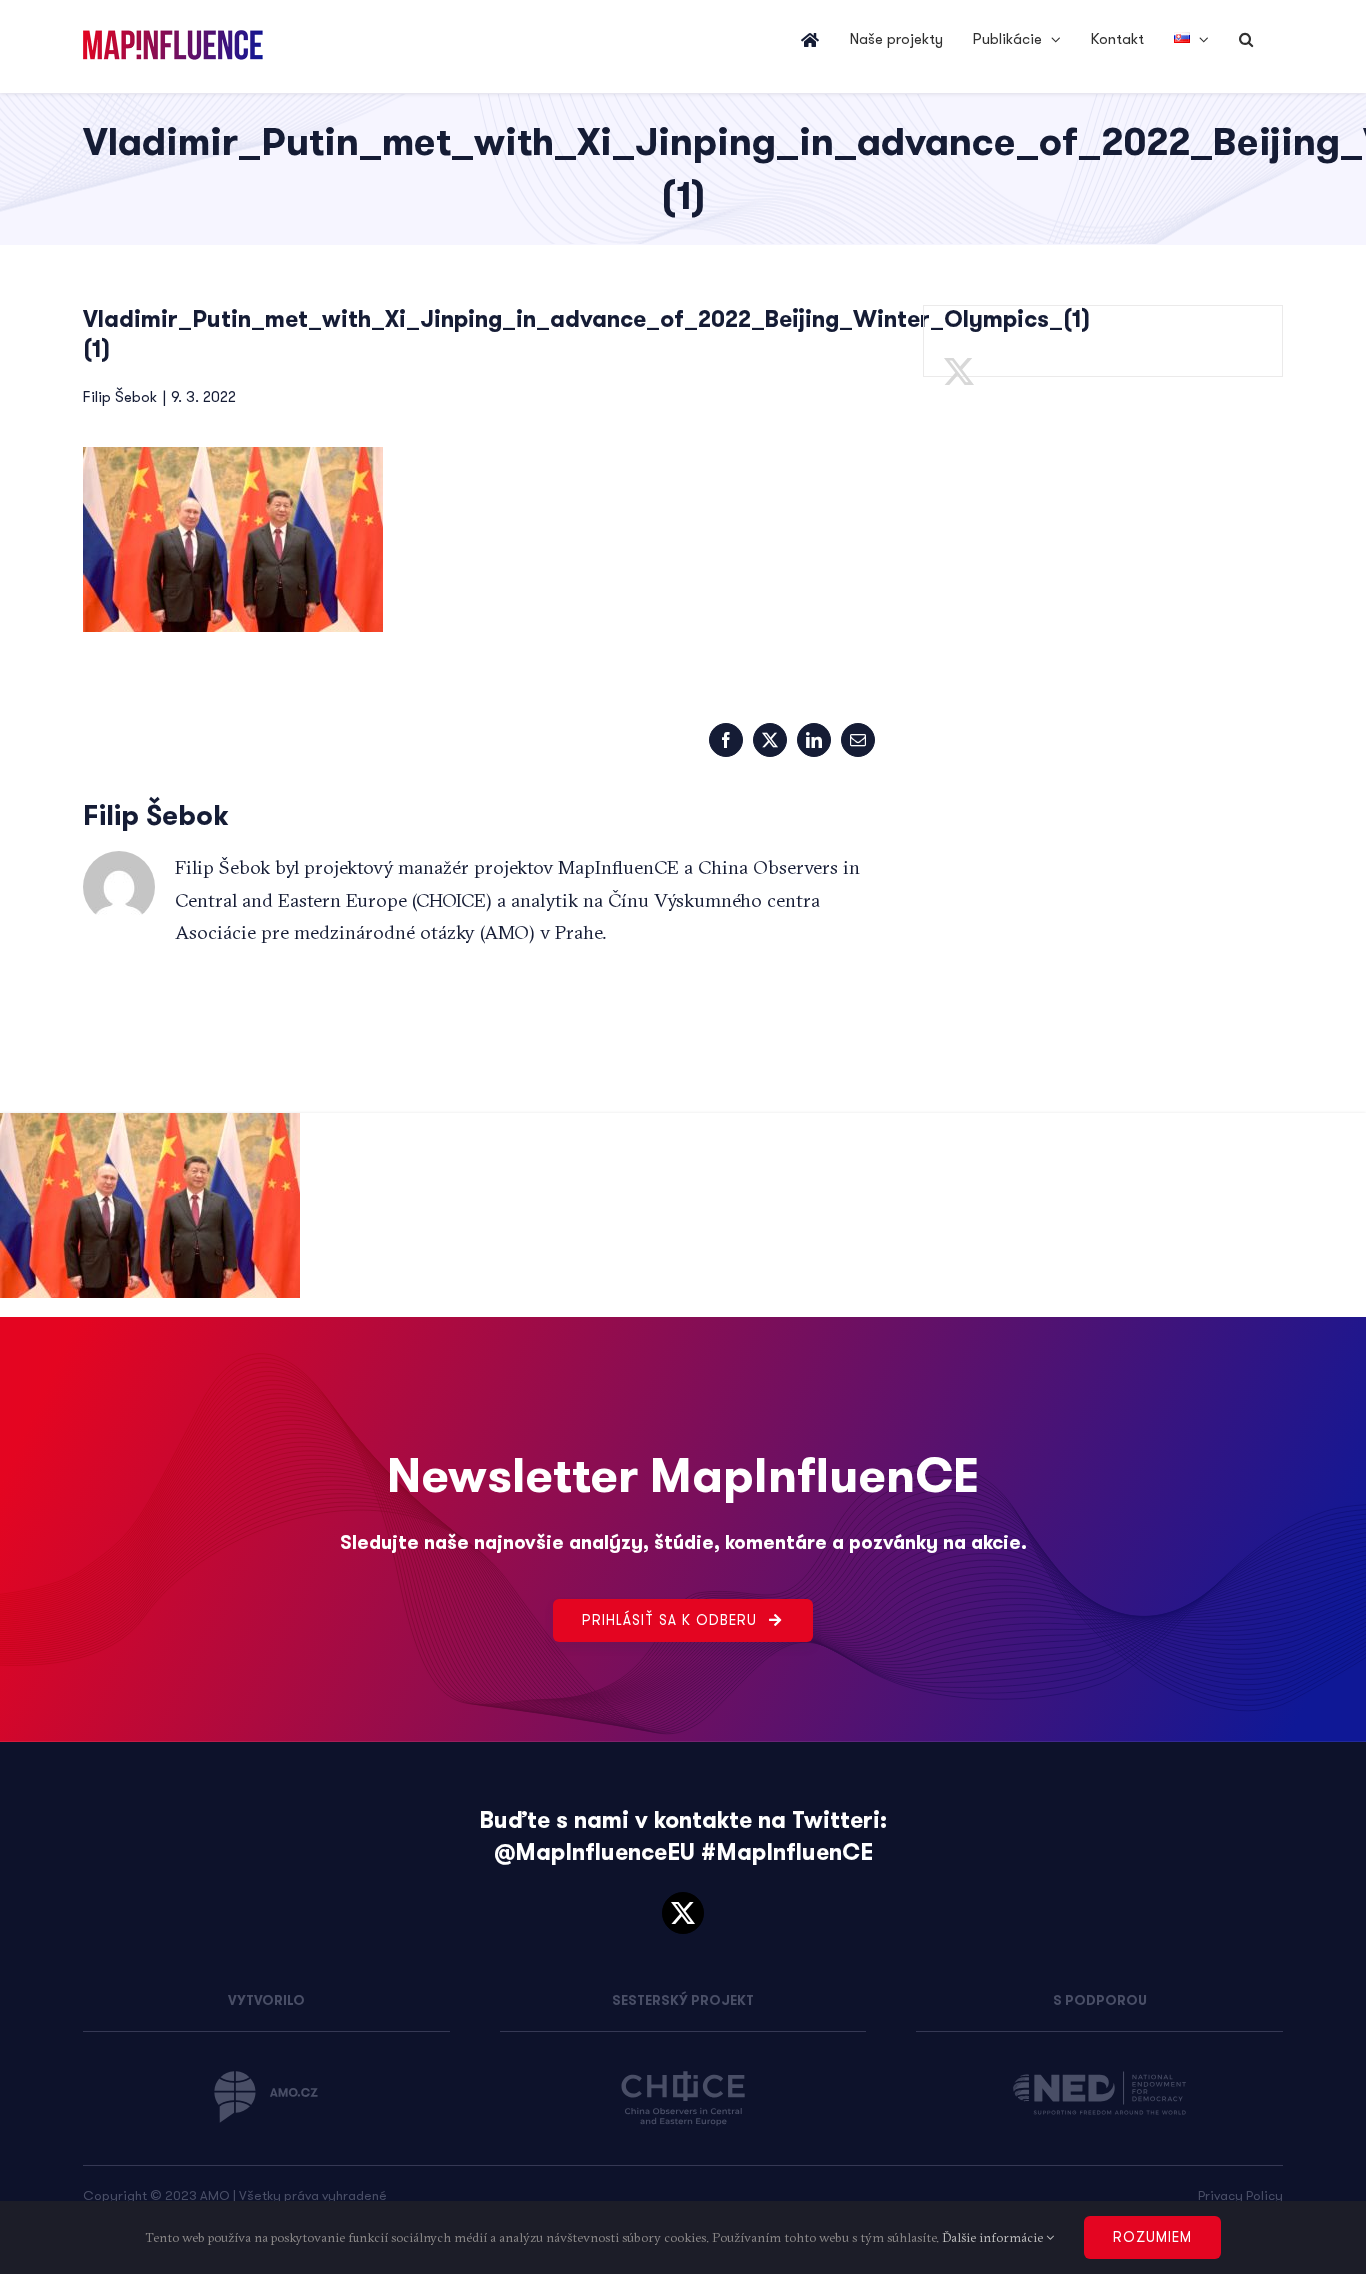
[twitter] (683, 1913)
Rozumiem (1152, 2237)
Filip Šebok (120, 397)
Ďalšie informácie (994, 2237)
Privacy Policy (1240, 2195)
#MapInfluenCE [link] (787, 1852)
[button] (1246, 40)
